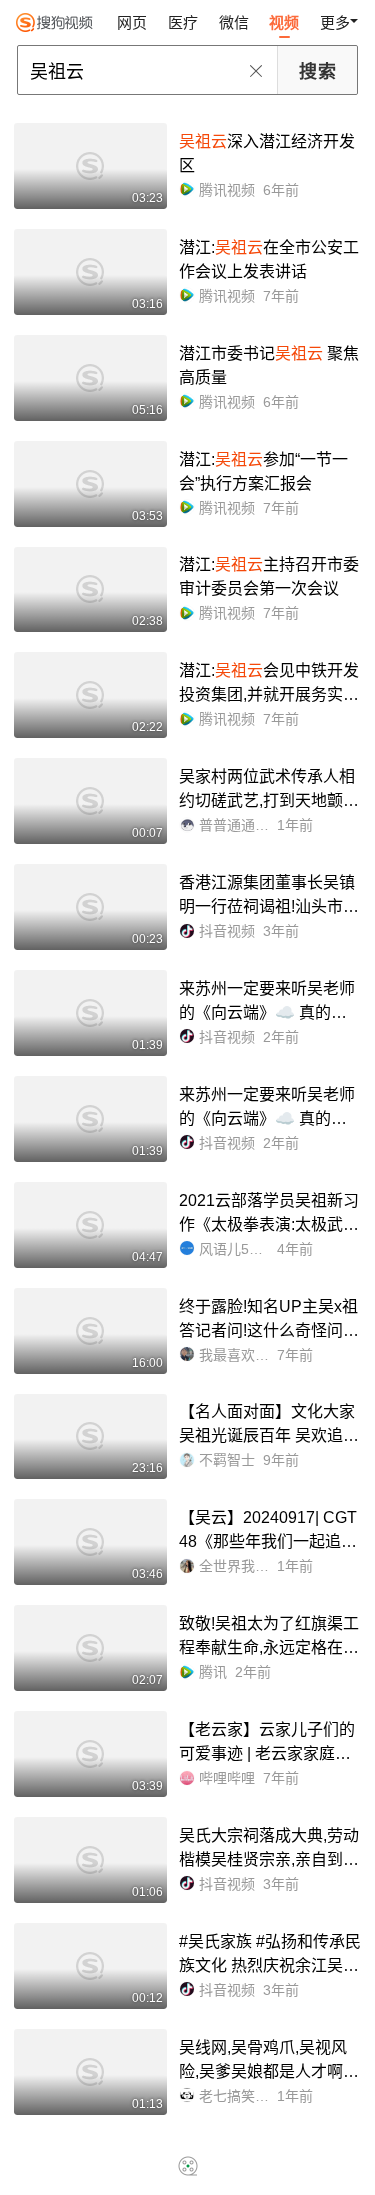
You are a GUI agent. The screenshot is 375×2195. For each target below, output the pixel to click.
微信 (234, 22)
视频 (284, 22)
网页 (132, 22)
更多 (335, 22)
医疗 (183, 22)
